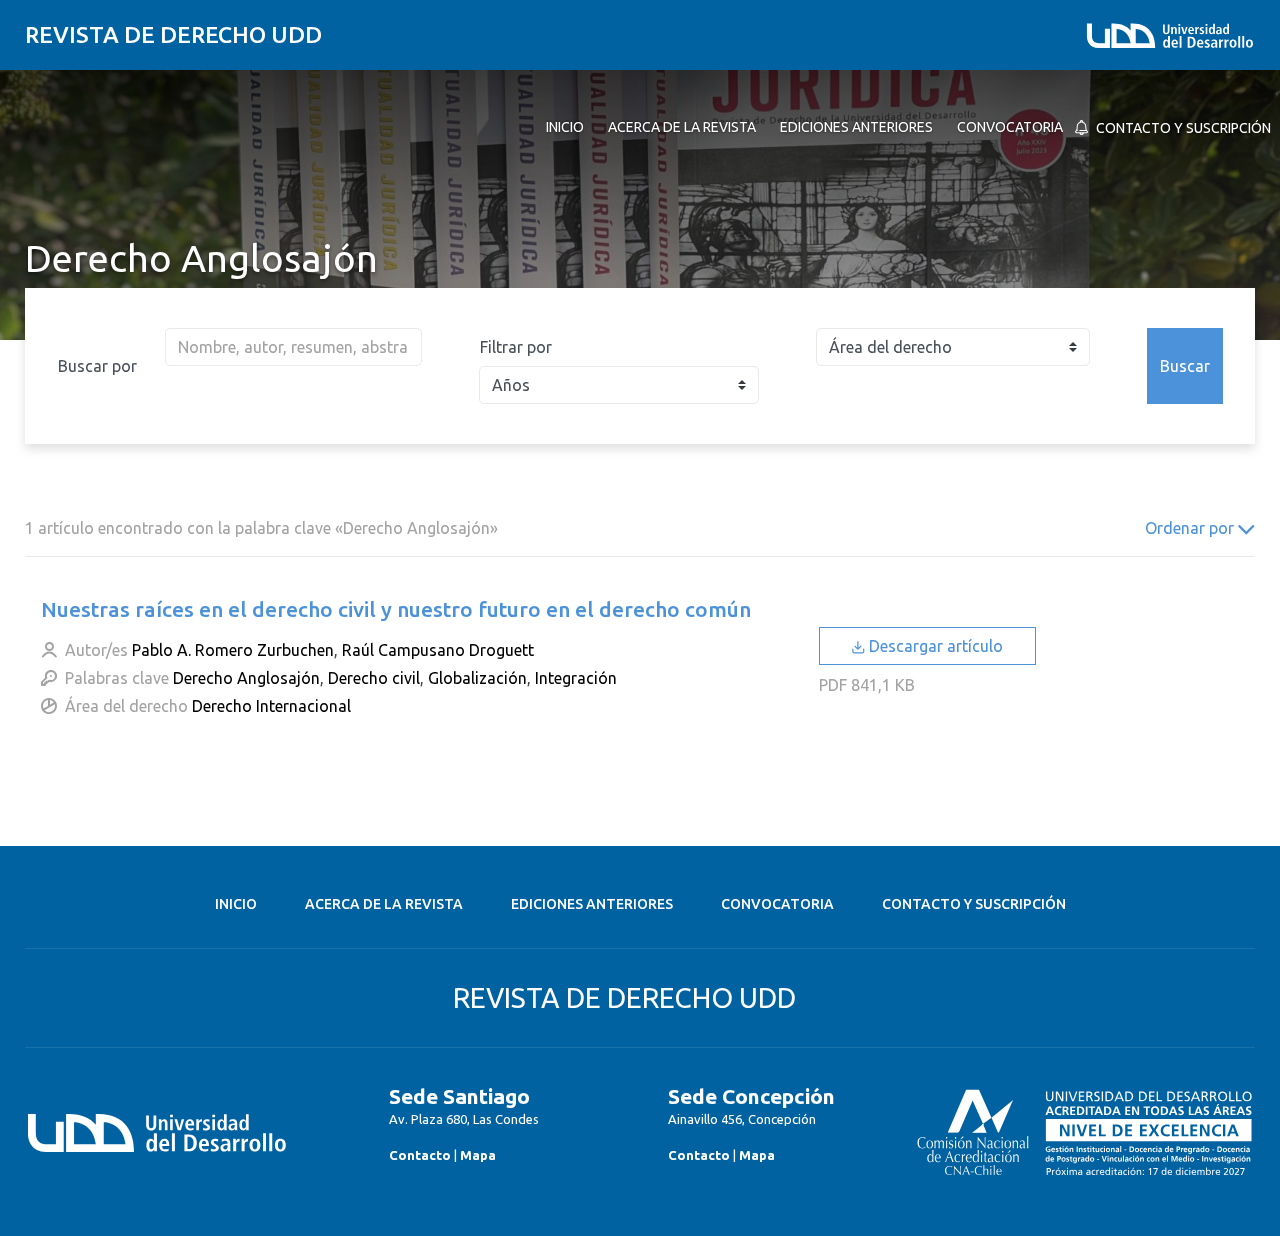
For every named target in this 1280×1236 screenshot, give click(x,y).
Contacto (420, 1155)
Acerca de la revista (384, 904)
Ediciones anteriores (592, 904)
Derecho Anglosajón (246, 678)
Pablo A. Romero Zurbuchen (233, 650)
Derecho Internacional (271, 706)
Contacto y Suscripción (974, 904)
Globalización (477, 678)
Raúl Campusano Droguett (438, 650)
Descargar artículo (934, 646)
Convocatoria (777, 904)
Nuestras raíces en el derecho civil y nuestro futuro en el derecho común (396, 609)
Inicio (236, 904)
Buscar (1185, 366)
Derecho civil (374, 678)
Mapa (478, 1155)
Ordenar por (1191, 528)
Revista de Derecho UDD (173, 34)
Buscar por (97, 366)
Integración (576, 678)
